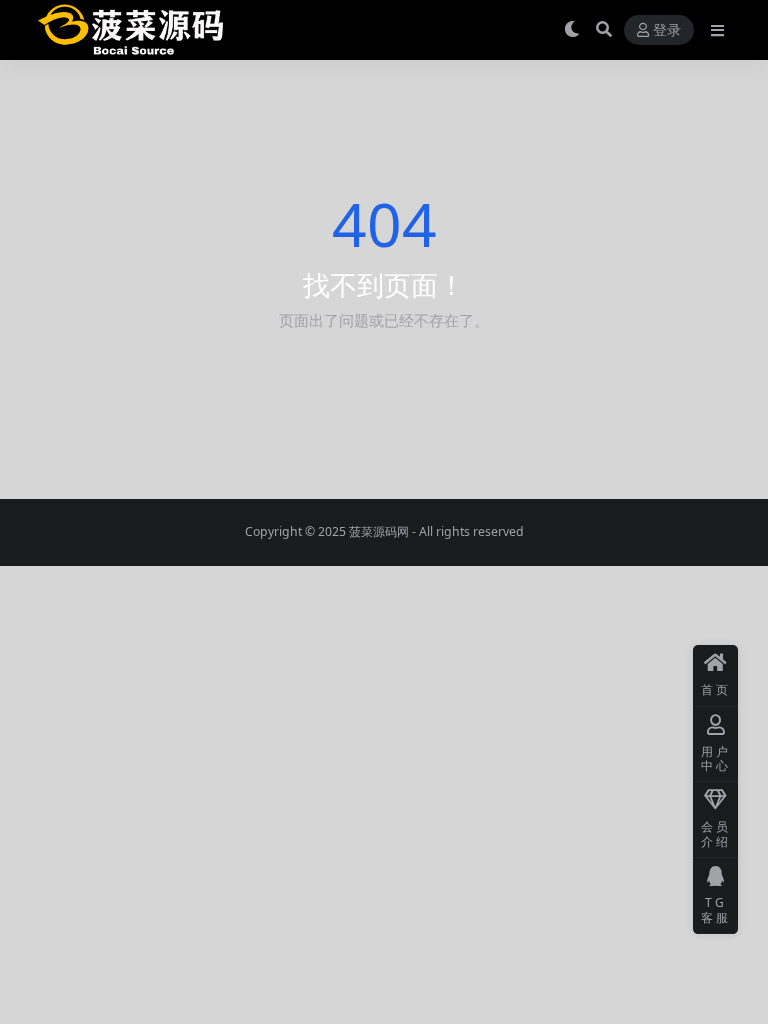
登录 (667, 30)
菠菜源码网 (379, 531)
